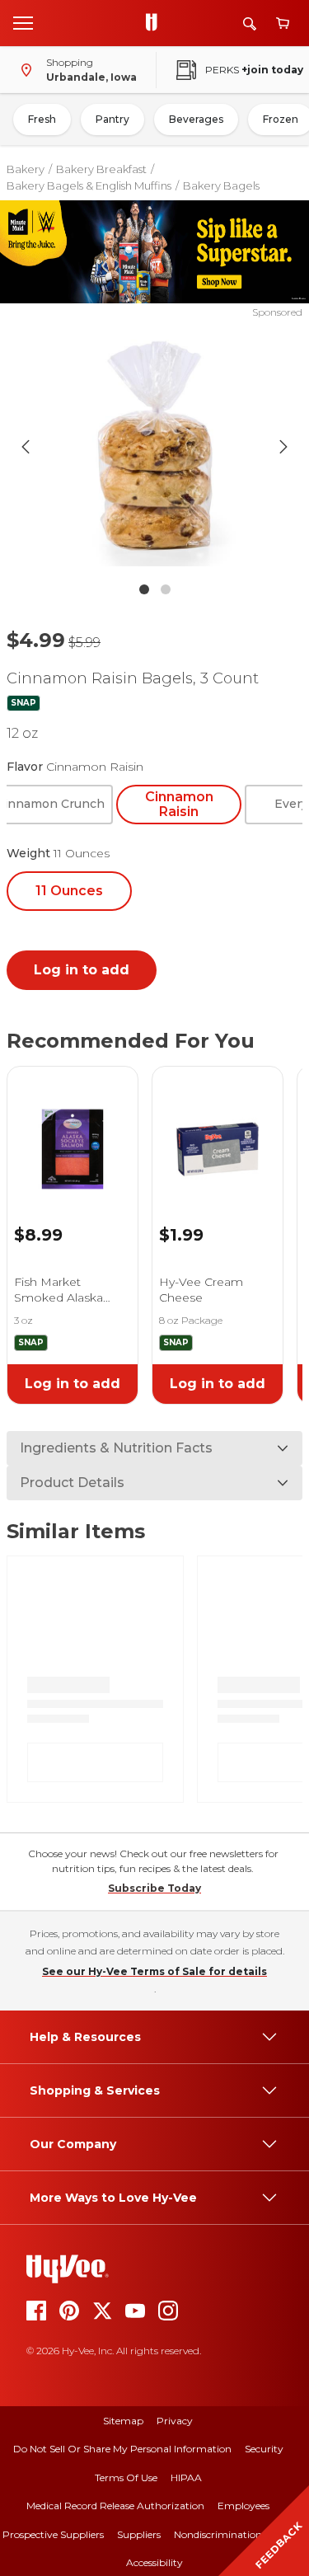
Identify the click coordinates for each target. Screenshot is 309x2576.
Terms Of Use (126, 2477)
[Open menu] (23, 22)
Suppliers (139, 2534)
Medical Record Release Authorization (115, 2506)
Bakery (26, 169)
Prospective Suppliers (53, 2534)
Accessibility (154, 2562)
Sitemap (123, 2421)
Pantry (112, 119)
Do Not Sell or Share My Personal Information (122, 2449)
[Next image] (283, 447)
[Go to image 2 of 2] (166, 589)
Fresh (42, 119)
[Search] (250, 23)
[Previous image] (26, 447)
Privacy (175, 2421)
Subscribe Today (154, 1888)
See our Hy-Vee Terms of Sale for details (154, 1971)
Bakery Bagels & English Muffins (89, 185)
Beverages (196, 119)
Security (264, 2449)
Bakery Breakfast (101, 169)
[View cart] (283, 23)
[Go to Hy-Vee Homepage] (156, 23)
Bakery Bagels (221, 185)
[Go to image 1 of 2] (144, 589)
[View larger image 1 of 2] (155, 447)
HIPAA (186, 2477)
